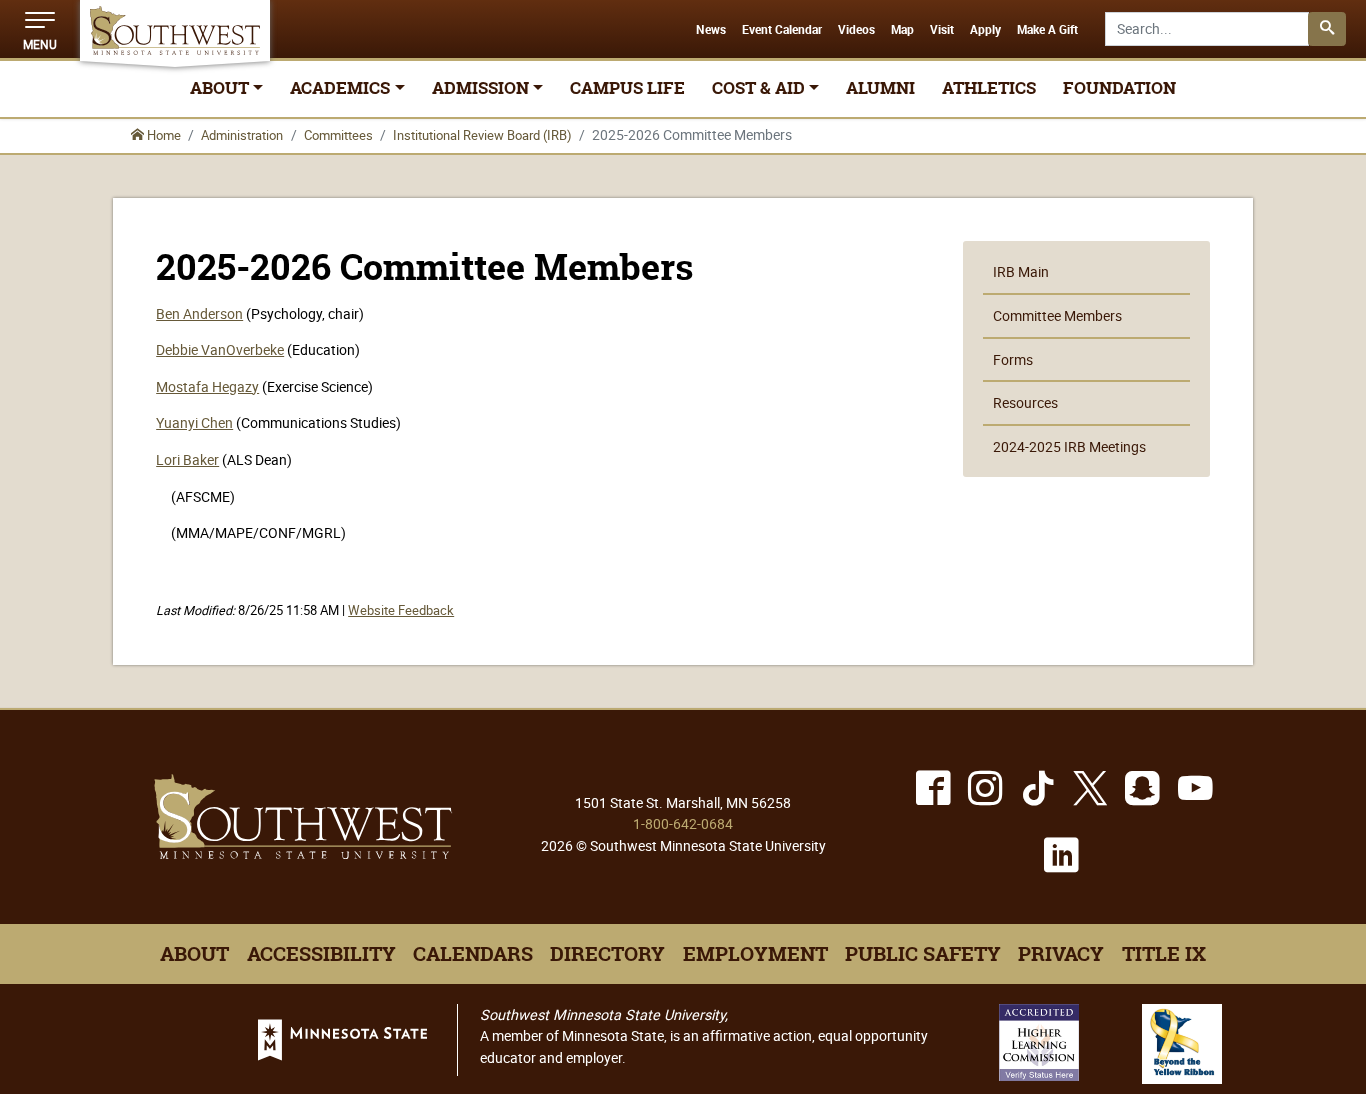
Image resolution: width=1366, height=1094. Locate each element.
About (194, 954)
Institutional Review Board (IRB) (482, 135)
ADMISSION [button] (480, 88)
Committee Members (1057, 315)
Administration (242, 135)
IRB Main (1021, 271)
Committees (338, 135)
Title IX (1164, 954)
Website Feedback (401, 610)
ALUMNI (880, 88)
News (711, 30)
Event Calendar (782, 30)
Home (162, 135)
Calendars (473, 954)
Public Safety (923, 954)
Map (902, 30)
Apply (985, 30)
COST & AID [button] (758, 88)
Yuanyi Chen (194, 422)
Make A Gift (1047, 30)
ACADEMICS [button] (340, 88)
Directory (607, 954)
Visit (942, 30)
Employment (755, 954)
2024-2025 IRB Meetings (1069, 446)
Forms (1013, 359)
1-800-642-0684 (683, 823)
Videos (856, 30)
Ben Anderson (199, 313)
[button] (40, 29)
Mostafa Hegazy (207, 386)
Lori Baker (187, 459)
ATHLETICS (989, 88)
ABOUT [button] (219, 88)
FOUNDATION (1119, 88)
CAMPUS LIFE (627, 88)
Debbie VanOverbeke (220, 349)
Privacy (1061, 954)
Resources (1025, 402)
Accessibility (321, 954)
